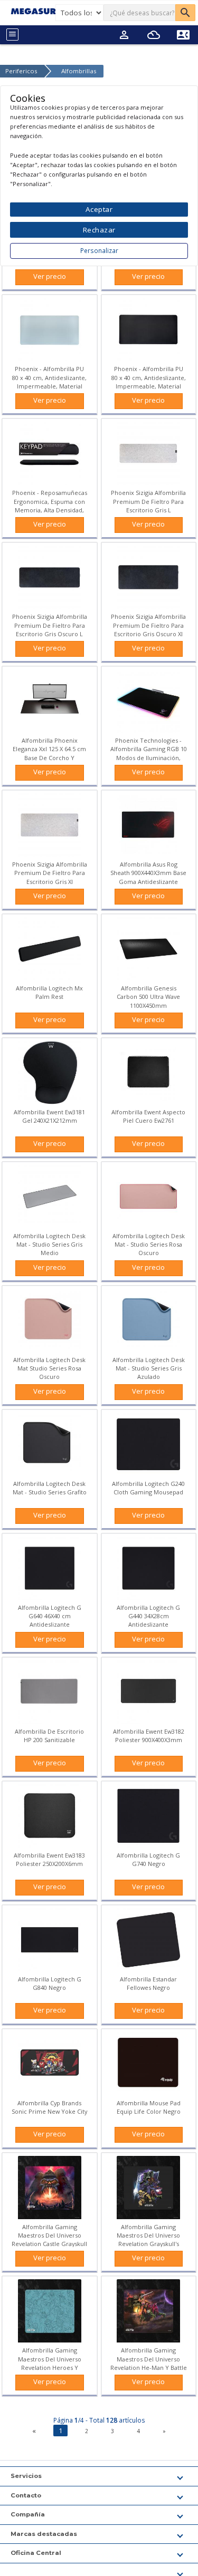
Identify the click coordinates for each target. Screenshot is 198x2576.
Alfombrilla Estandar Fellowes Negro (148, 1983)
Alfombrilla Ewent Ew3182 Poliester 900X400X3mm (149, 1736)
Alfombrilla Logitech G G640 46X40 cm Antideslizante (50, 1616)
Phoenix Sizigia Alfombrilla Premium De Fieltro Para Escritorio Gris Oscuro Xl (148, 625)
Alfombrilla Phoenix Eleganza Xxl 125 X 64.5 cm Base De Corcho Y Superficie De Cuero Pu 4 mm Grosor (49, 757)
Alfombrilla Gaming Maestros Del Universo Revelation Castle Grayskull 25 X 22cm (49, 2240)
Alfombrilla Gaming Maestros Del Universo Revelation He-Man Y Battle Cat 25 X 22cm (149, 2363)
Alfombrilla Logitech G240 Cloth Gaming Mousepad (148, 1488)
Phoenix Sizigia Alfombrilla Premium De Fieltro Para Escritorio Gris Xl (50, 873)
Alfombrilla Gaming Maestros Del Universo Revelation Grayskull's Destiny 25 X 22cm (148, 2240)
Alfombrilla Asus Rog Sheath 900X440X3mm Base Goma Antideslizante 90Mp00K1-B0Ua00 (148, 877)
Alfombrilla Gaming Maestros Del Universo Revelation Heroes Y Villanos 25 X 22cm (50, 2363)
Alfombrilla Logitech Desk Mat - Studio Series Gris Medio (49, 1244)
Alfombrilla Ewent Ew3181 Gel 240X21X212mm (49, 1116)
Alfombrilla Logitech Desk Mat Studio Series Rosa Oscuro (49, 1368)
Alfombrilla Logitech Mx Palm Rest (49, 992)
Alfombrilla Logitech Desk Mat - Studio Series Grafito (50, 1488)
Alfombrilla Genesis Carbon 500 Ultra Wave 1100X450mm (148, 997)
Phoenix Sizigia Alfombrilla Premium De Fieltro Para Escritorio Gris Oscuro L (50, 625)
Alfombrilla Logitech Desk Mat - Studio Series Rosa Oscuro (149, 1244)
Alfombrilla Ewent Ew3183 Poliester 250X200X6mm (49, 1859)
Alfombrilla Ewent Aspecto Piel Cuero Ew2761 (148, 1116)
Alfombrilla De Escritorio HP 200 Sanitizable (49, 1736)
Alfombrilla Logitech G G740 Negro (148, 1859)
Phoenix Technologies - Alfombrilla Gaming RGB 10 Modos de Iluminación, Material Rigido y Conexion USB (149, 757)
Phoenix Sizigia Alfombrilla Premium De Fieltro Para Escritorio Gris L (148, 501)
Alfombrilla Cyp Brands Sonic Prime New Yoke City (49, 2107)
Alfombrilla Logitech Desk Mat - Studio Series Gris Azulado (149, 1368)
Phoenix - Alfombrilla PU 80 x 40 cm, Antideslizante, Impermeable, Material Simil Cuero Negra (149, 382)
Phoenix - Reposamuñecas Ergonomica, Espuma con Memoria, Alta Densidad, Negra (50, 506)
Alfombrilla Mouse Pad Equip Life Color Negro (149, 2107)
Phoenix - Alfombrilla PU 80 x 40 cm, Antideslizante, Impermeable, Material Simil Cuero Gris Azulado (49, 382)
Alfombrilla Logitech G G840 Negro (50, 1983)
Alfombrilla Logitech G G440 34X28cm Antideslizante (148, 1616)
